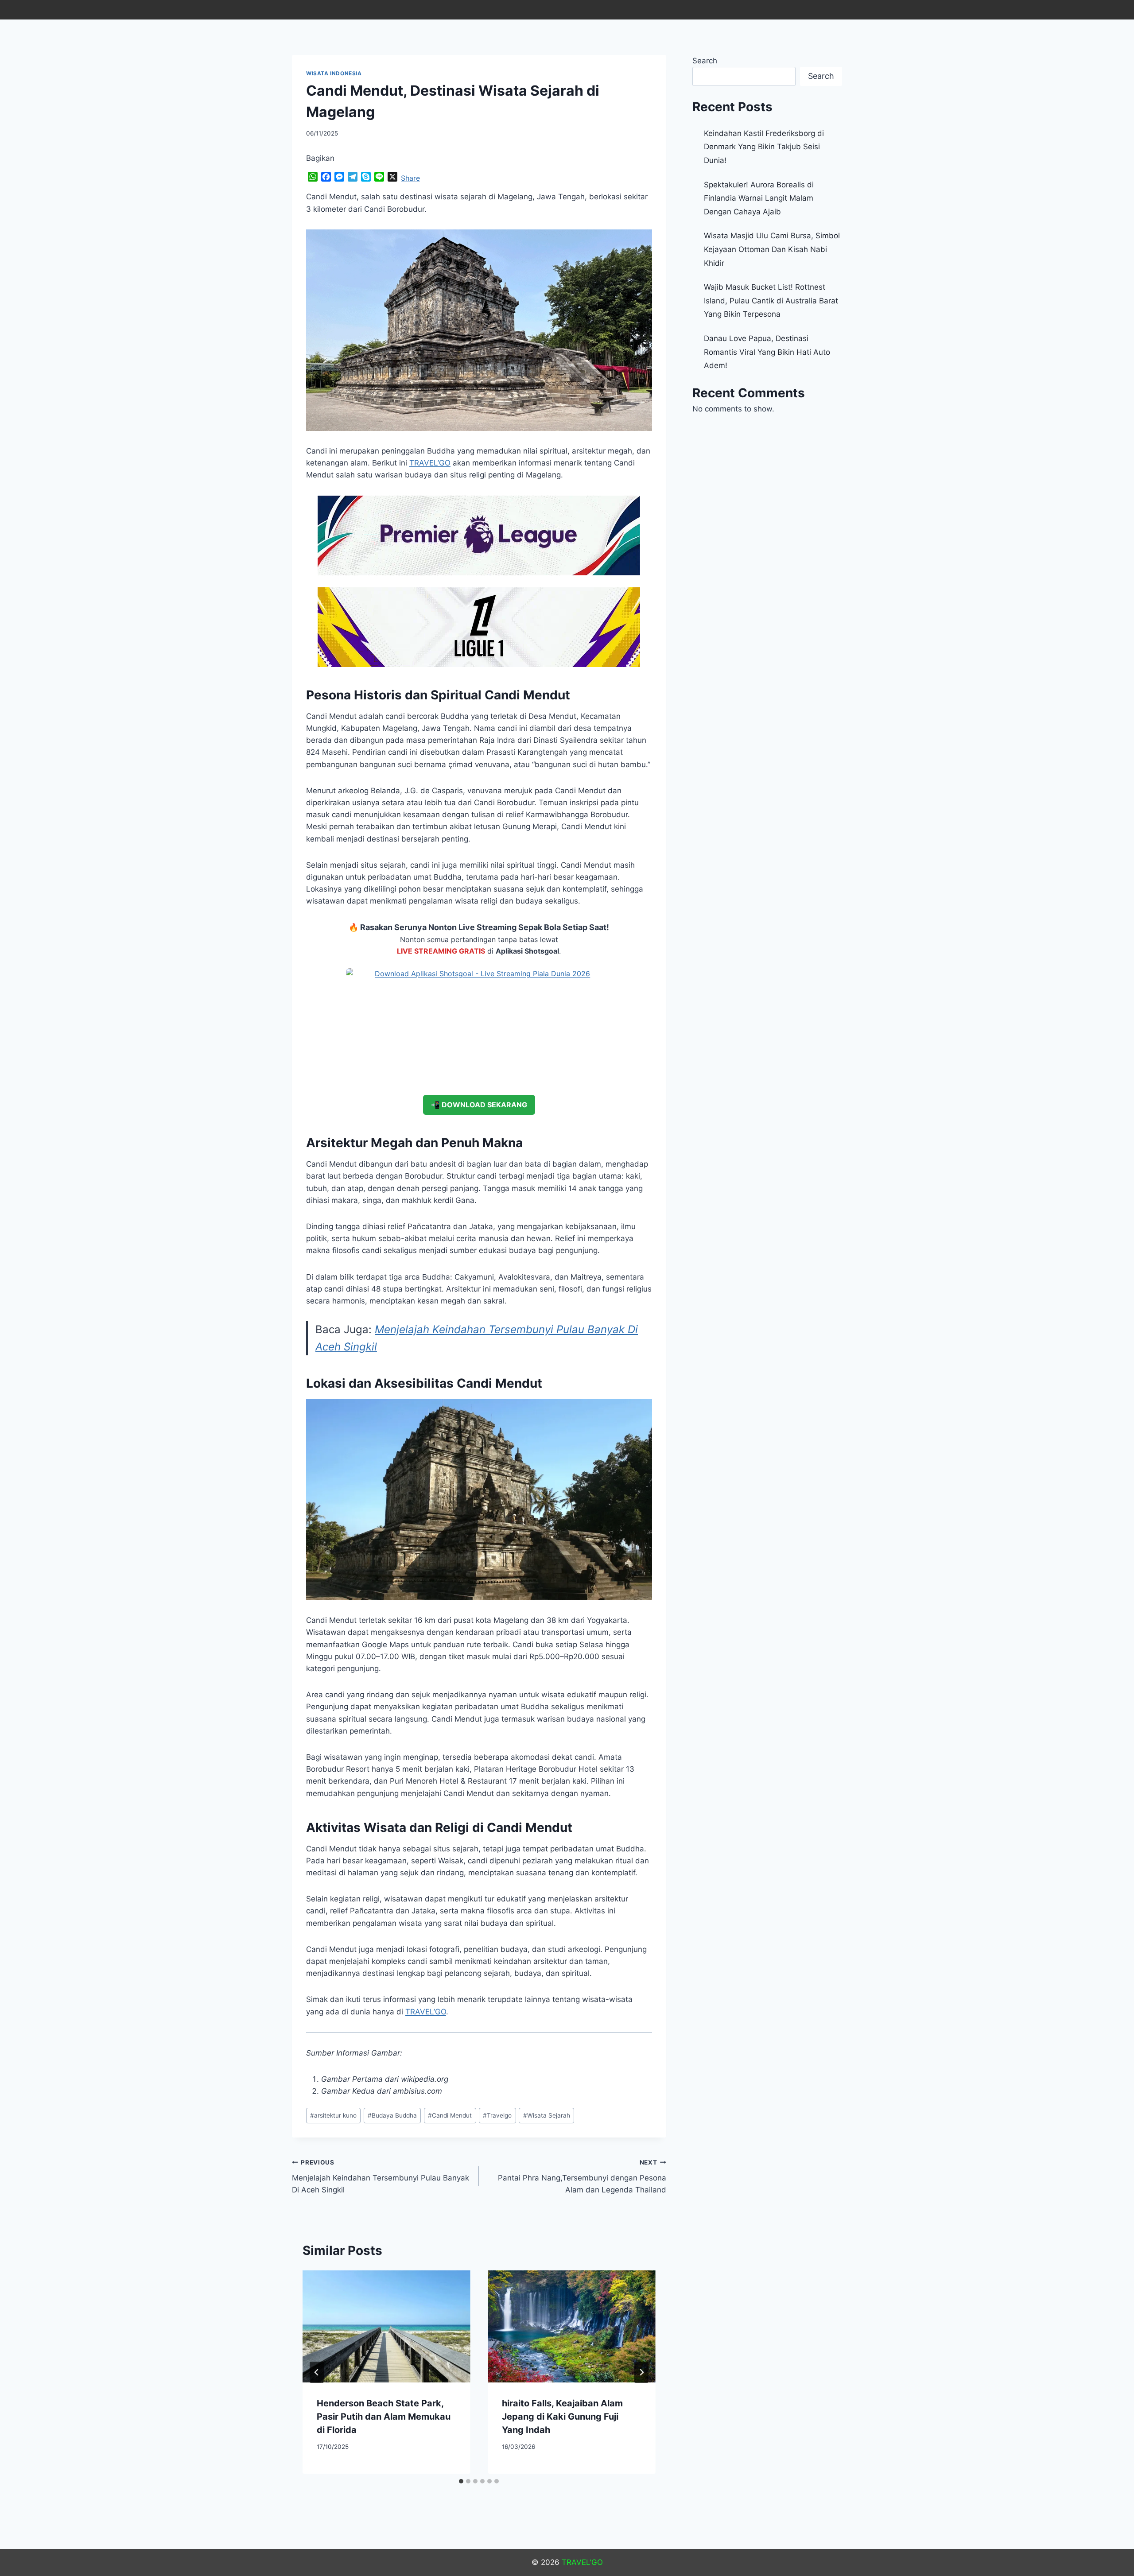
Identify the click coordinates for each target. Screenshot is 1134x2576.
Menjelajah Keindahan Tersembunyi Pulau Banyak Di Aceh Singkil (381, 2176)
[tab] (461, 2481)
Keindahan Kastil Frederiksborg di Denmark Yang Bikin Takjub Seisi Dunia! (764, 147)
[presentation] (386, 2326)
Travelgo (497, 2115)
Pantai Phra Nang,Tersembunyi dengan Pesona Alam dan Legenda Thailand (582, 2176)
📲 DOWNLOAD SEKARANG (479, 1105)
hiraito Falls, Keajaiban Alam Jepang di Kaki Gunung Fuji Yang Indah (562, 2417)
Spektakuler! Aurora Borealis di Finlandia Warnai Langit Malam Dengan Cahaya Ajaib (759, 198)
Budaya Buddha (392, 2115)
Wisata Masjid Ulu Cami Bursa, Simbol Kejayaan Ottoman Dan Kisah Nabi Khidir (772, 249)
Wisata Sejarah (547, 2115)
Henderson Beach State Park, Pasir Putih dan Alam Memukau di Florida (384, 2417)
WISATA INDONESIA (334, 73)
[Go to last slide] (317, 2372)
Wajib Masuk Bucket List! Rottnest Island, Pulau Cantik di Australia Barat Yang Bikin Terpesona (771, 301)
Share (410, 178)
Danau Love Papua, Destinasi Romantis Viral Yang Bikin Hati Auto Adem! (767, 352)
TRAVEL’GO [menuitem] (430, 463)
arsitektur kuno (333, 2115)
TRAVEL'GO (582, 2562)
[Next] (641, 2372)
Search (705, 61)
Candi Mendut (450, 2115)
